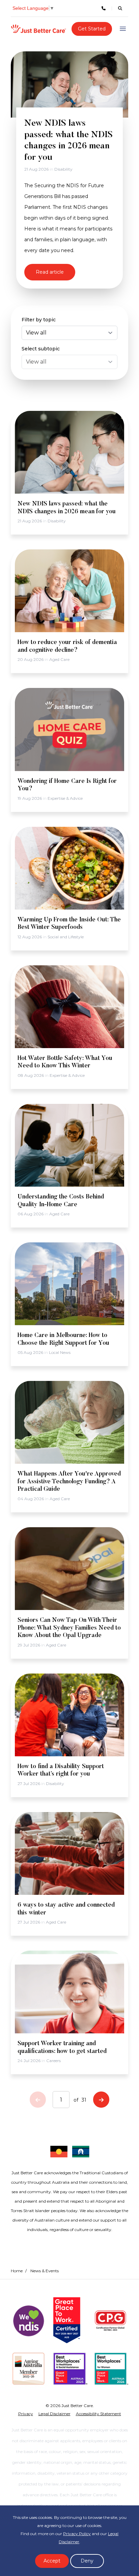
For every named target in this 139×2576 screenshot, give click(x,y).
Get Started (92, 29)
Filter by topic (39, 320)
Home (17, 2271)
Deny (87, 2561)
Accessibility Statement (99, 2414)
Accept (52, 2561)
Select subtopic (41, 349)
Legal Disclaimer (54, 2414)
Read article (50, 272)
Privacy (26, 2414)
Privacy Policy (77, 2534)
